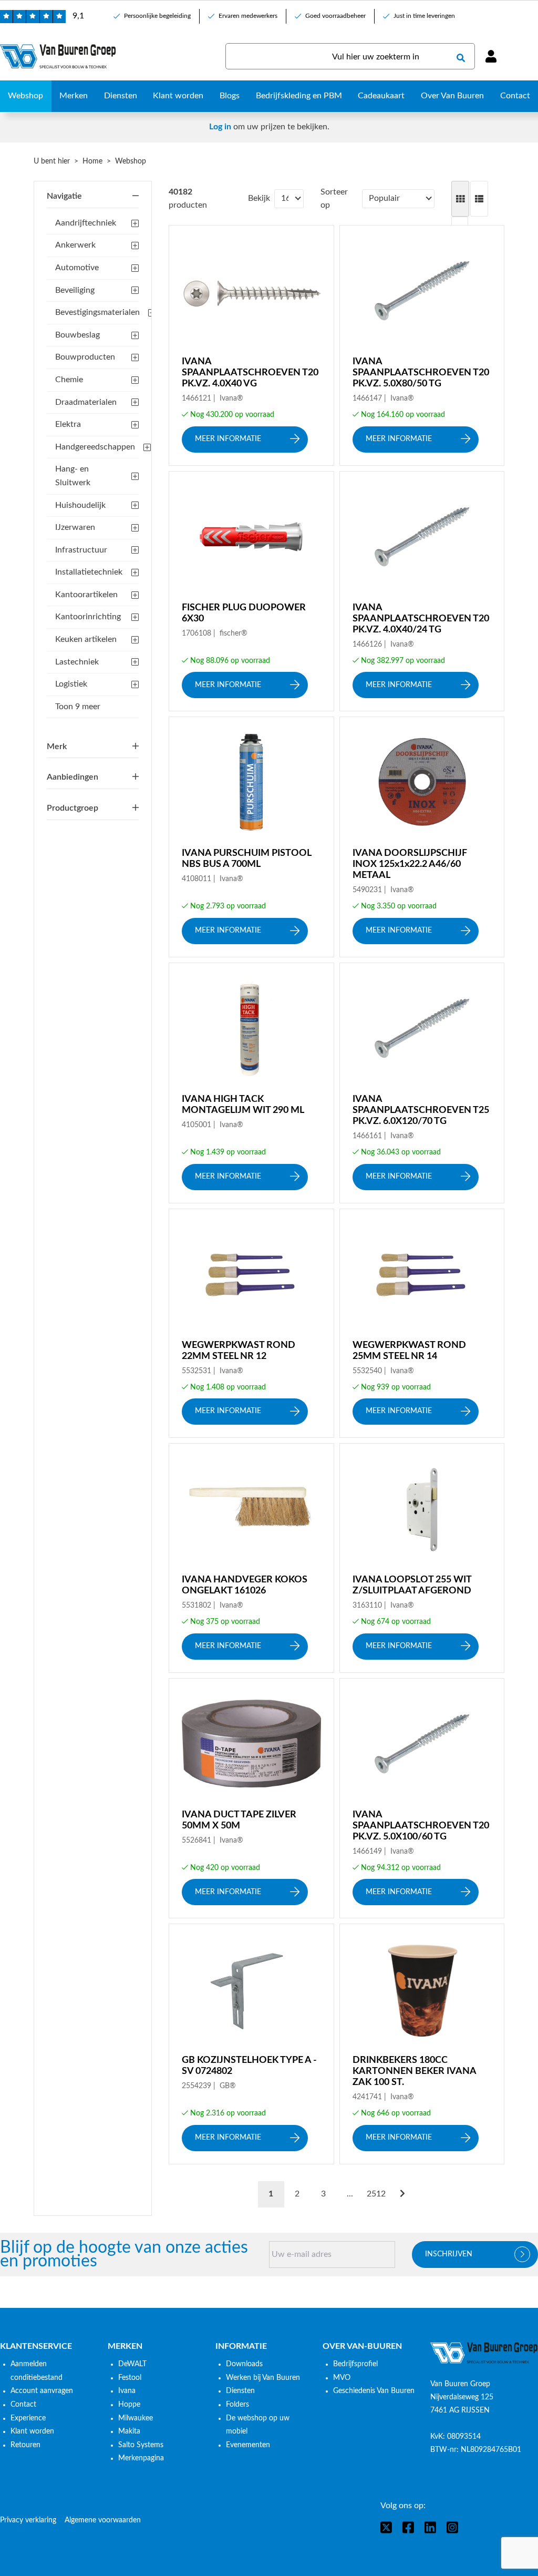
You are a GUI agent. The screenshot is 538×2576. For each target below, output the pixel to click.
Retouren (25, 2445)
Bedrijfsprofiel (355, 2364)
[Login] (491, 56)
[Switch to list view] (479, 199)
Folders (237, 2405)
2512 (376, 2194)
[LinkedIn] (430, 2527)
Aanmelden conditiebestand (37, 2371)
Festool (130, 2378)
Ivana (127, 2391)
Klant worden (32, 2431)
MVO (342, 2378)
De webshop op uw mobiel (258, 2425)
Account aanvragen (42, 2391)
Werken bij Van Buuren (263, 2378)
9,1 (78, 16)
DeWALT (132, 2364)
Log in (220, 127)
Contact (23, 2405)
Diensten (240, 2391)
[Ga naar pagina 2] (402, 2194)
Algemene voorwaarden (103, 2520)
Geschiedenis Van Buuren (374, 2391)
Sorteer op (334, 199)
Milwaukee (136, 2418)
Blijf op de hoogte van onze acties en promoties (124, 2255)
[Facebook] (408, 2527)
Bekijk (259, 198)
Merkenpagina (141, 2458)
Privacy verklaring (28, 2520)
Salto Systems (141, 2445)
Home (92, 161)
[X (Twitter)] (386, 2527)
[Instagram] (452, 2527)
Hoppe (129, 2405)
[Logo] (484, 2353)
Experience (28, 2418)
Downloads (244, 2364)
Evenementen (248, 2445)
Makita (129, 2431)
